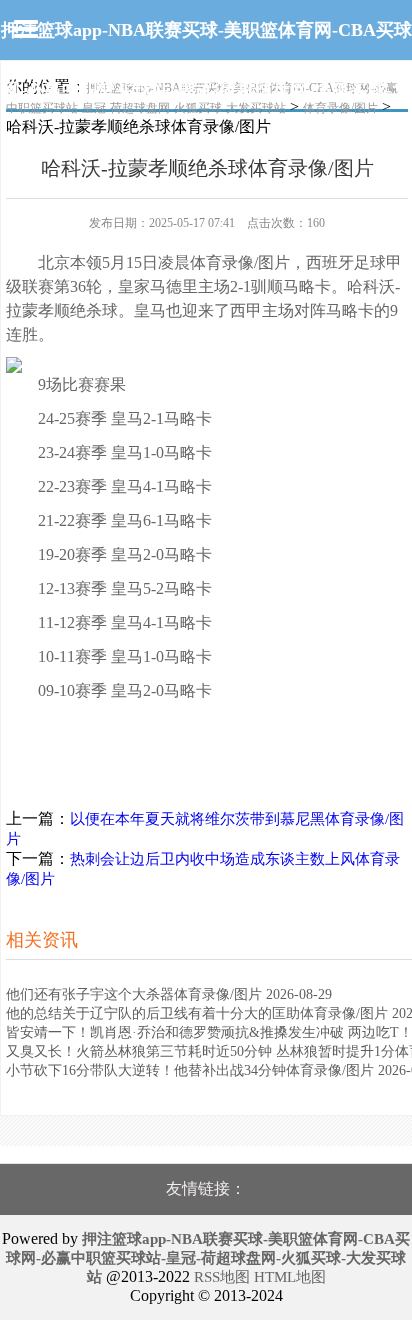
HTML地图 (290, 1277)
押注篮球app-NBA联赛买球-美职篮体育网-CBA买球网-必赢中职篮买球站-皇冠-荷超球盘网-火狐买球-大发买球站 (206, 90)
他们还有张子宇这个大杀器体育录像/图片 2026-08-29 (169, 994)
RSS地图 (222, 1277)
